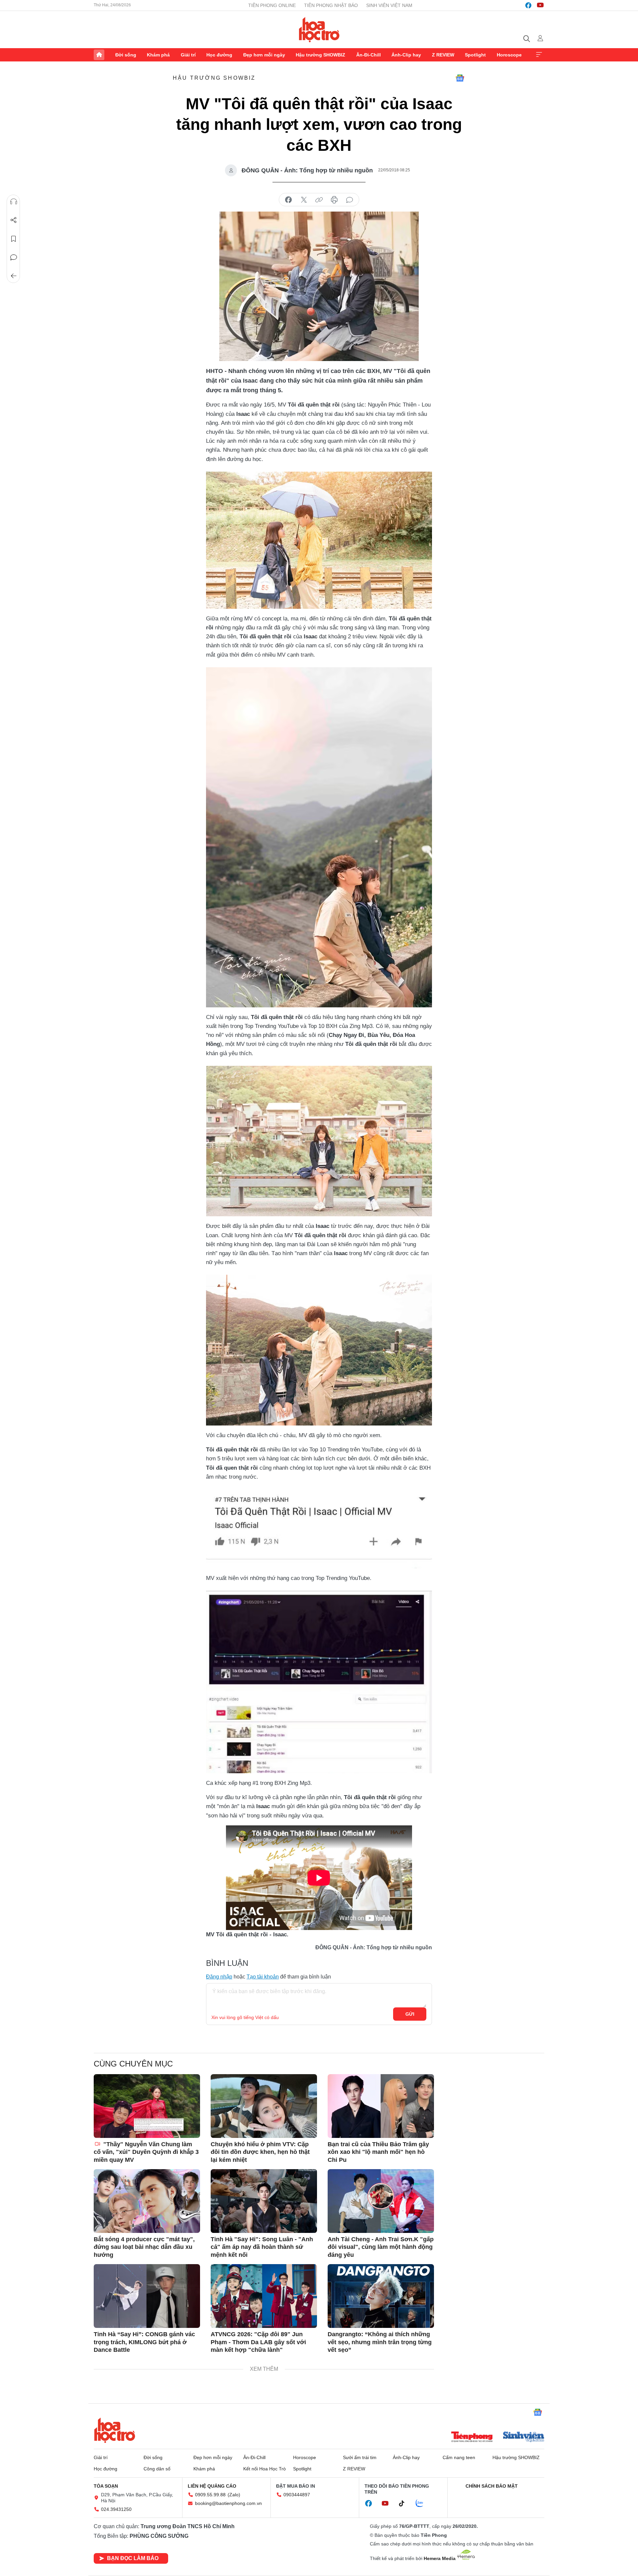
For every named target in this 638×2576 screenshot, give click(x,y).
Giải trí (188, 55)
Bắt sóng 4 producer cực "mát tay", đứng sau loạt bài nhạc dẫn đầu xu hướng (144, 2247)
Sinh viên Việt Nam (389, 5)
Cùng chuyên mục (133, 2064)
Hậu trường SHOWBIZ (320, 55)
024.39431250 (116, 2509)
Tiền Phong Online (272, 5)
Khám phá (158, 55)
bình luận (350, 200)
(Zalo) (234, 2495)
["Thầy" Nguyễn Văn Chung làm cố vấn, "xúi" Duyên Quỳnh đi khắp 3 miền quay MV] (147, 2106)
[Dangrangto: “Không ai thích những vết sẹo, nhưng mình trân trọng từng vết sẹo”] (381, 2296)
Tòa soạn (106, 2486)
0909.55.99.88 (210, 2495)
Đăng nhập (219, 1977)
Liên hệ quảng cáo (212, 2486)
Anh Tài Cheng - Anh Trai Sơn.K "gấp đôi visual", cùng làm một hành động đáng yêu (381, 2247)
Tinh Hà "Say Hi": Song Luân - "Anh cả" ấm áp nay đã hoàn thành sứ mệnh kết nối (262, 2247)
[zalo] (423, 2504)
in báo (334, 200)
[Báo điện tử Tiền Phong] (472, 2438)
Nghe (14, 202)
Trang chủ (99, 55)
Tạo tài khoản (263, 1977)
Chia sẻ (14, 220)
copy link (319, 200)
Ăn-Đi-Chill (369, 55)
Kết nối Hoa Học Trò (265, 2469)
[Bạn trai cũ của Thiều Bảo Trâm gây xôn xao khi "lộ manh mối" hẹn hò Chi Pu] (381, 2106)
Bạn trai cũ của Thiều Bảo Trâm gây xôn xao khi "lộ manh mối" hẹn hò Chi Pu (378, 2152)
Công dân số (157, 2469)
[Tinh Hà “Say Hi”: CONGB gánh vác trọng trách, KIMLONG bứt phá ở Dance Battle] (147, 2296)
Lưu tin (14, 239)
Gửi (410, 2014)
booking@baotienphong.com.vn (228, 2503)
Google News (460, 78)
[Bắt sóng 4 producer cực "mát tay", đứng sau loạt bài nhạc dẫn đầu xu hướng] (147, 2201)
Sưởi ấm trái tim (360, 2457)
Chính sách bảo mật (492, 2486)
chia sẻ (288, 200)
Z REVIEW (443, 55)
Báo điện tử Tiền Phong (319, 30)
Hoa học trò (115, 2430)
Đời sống (126, 55)
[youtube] (540, 5)
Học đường (219, 55)
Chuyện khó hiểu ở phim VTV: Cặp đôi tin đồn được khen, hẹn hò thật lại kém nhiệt (260, 2152)
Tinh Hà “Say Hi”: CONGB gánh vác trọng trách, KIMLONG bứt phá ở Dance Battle (144, 2342)
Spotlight (475, 55)
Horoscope (509, 55)
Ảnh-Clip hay (406, 55)
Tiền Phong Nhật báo (331, 5)
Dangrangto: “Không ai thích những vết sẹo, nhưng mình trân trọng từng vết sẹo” (380, 2342)
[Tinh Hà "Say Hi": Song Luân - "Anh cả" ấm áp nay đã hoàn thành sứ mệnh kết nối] (264, 2201)
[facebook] (528, 5)
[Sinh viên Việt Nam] (524, 2438)
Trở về (14, 276)
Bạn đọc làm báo (133, 2558)
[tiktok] (405, 2504)
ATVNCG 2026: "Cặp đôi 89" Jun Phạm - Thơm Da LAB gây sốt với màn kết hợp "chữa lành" (258, 2342)
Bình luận (14, 257)
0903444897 (297, 2495)
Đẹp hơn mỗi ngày (264, 55)
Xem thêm (539, 55)
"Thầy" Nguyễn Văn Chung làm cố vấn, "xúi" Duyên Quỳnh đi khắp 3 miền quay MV (146, 2152)
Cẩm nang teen (459, 2457)
